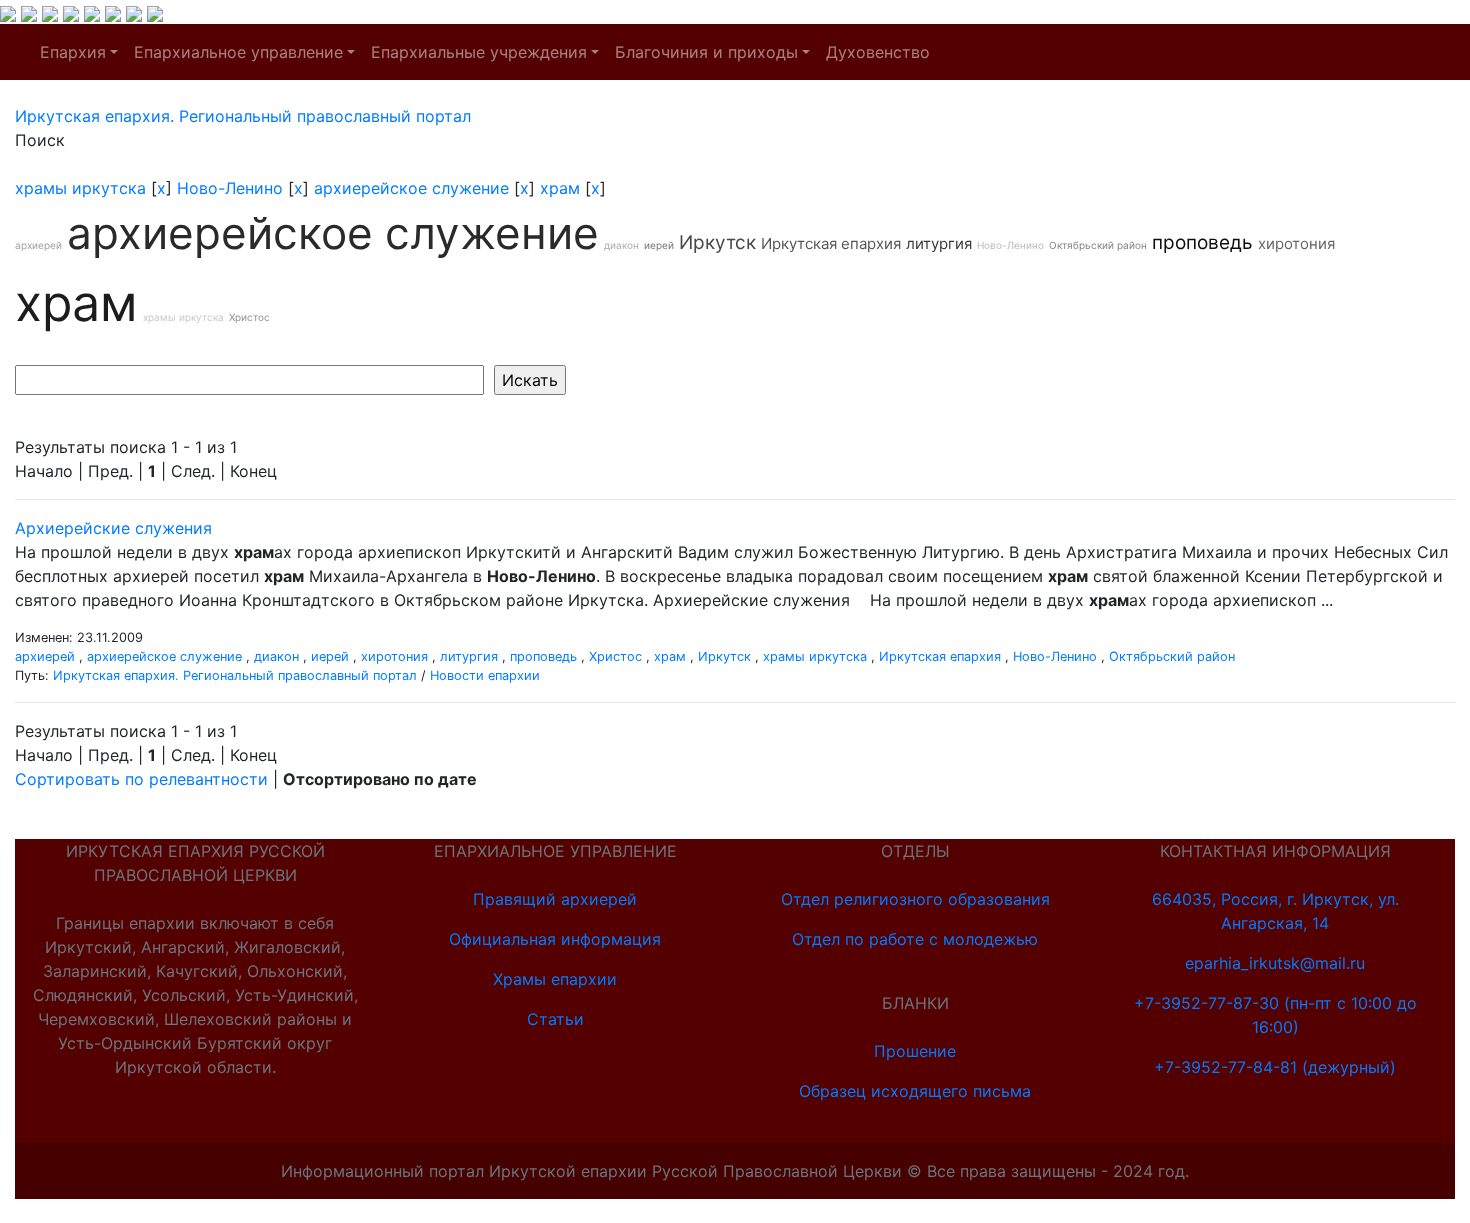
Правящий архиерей (555, 899)
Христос (249, 317)
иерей (659, 245)
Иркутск (717, 242)
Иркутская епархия (831, 243)
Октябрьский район (1098, 245)
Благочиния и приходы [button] (706, 52)
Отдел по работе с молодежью (915, 939)
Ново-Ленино (230, 188)
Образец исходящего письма (915, 1091)
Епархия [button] (73, 52)
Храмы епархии (555, 979)
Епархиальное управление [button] (238, 52)
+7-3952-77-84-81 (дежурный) (1275, 1067)
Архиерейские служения (113, 528)
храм (560, 188)
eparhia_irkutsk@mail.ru (1275, 963)
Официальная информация (555, 939)
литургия (939, 243)
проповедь (1202, 242)
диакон (621, 245)
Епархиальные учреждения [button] (479, 52)
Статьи (555, 1019)
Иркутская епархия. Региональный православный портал (235, 675)
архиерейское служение (411, 188)
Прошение (915, 1051)
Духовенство (878, 52)
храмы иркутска (80, 188)
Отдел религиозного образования (915, 899)
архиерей (38, 245)
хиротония (1296, 243)
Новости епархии (485, 675)
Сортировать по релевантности (141, 779)
